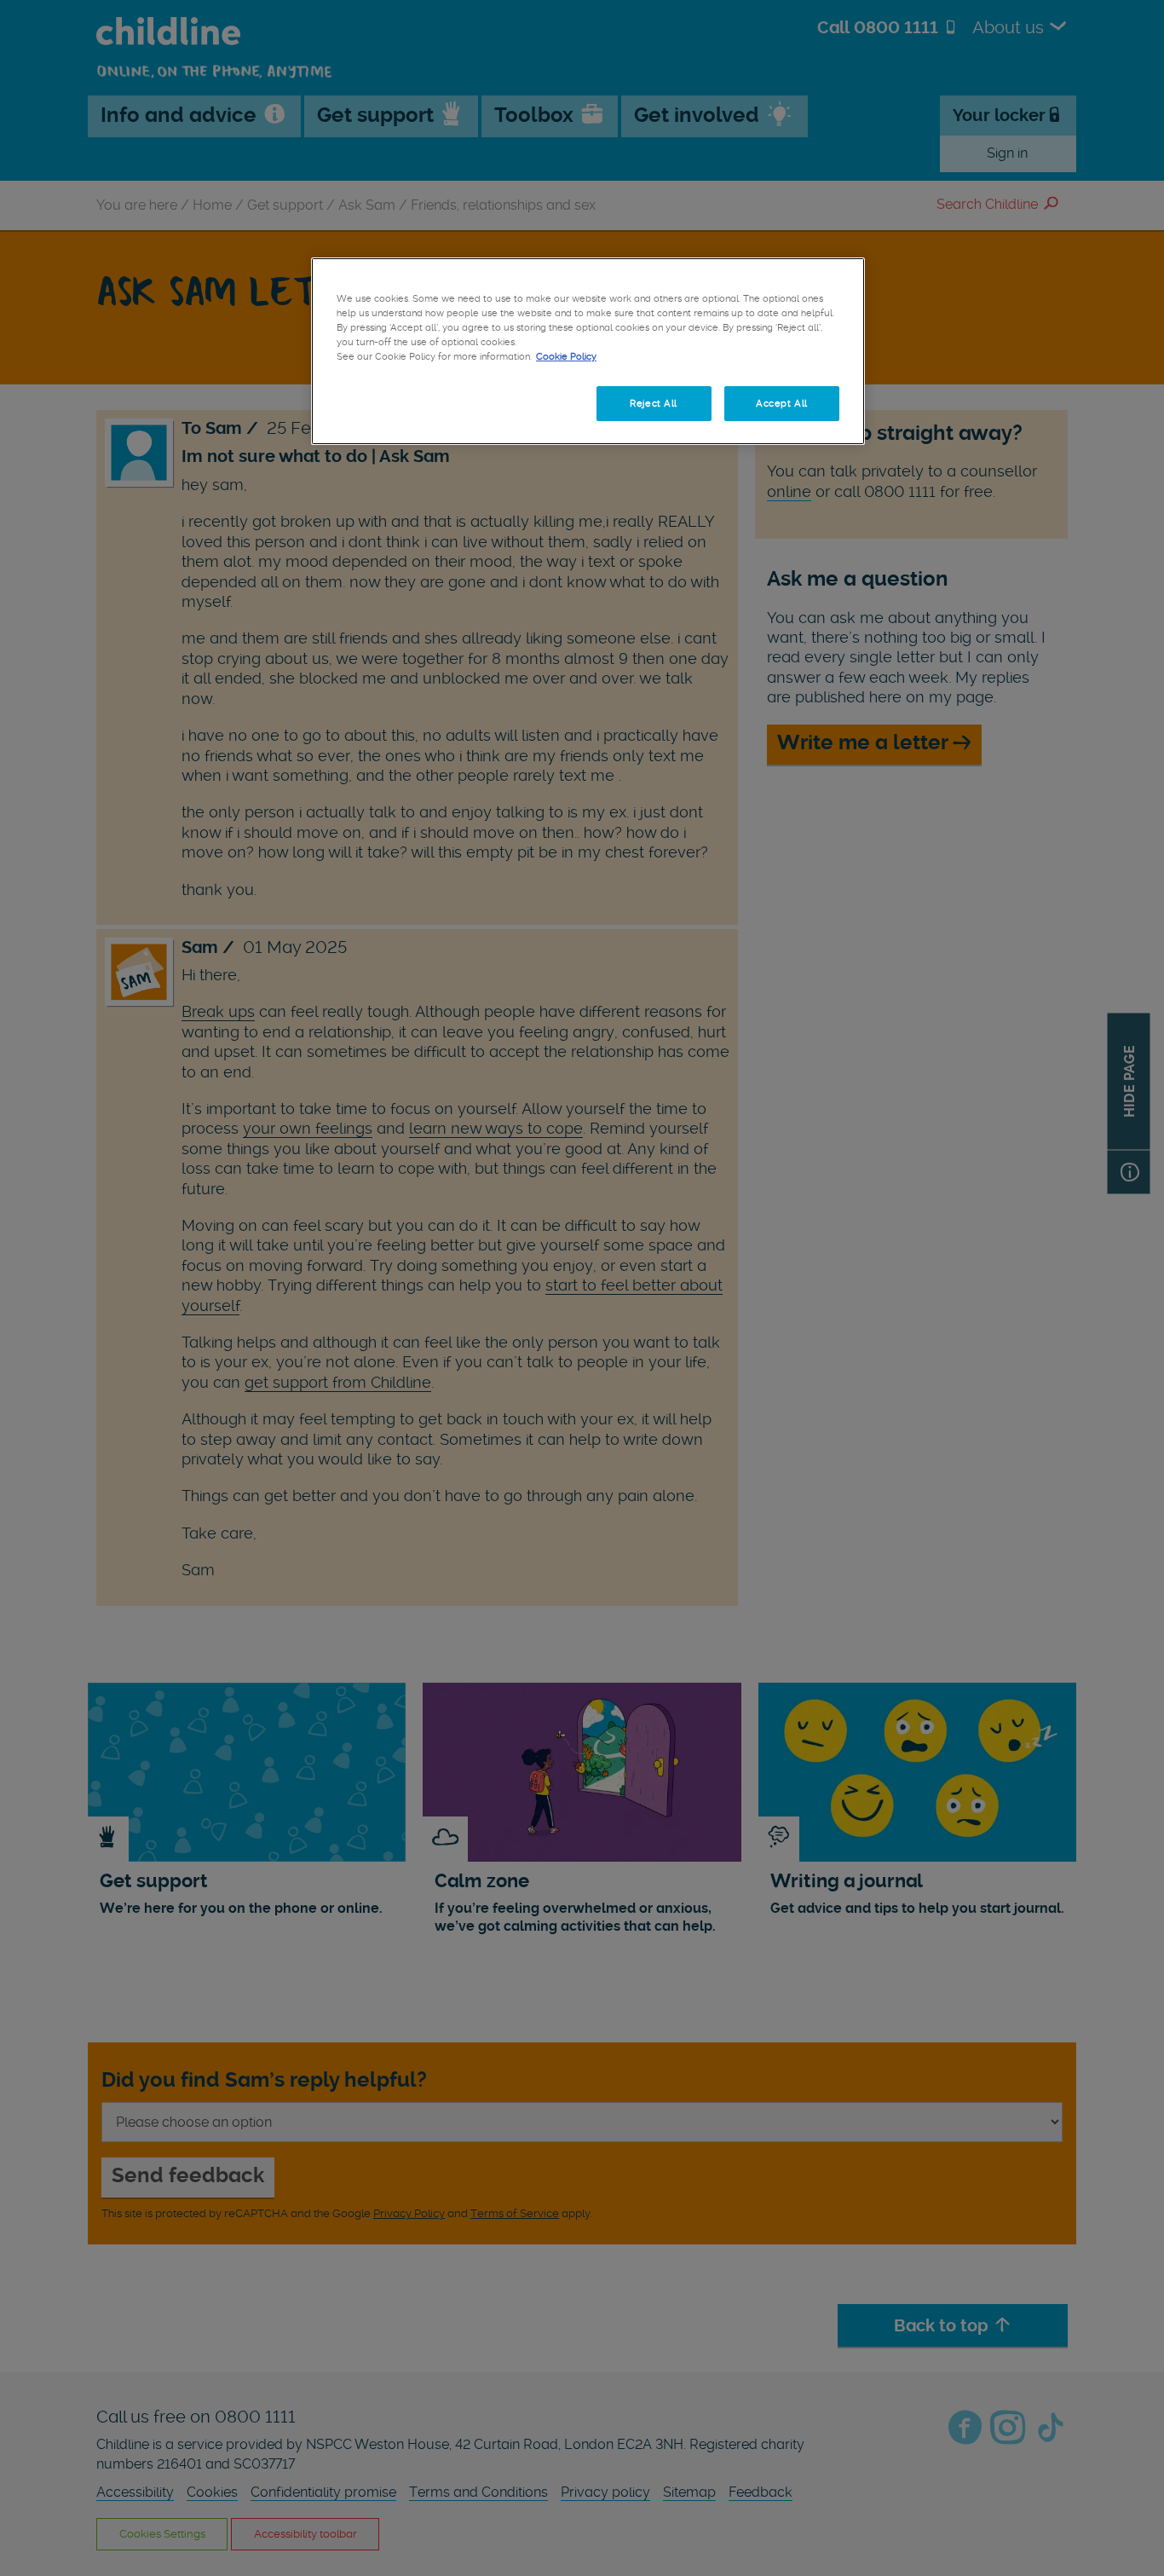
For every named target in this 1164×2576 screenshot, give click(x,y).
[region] (588, 351)
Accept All (782, 403)
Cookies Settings (394, 403)
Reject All (654, 403)
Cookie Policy (566, 356)
